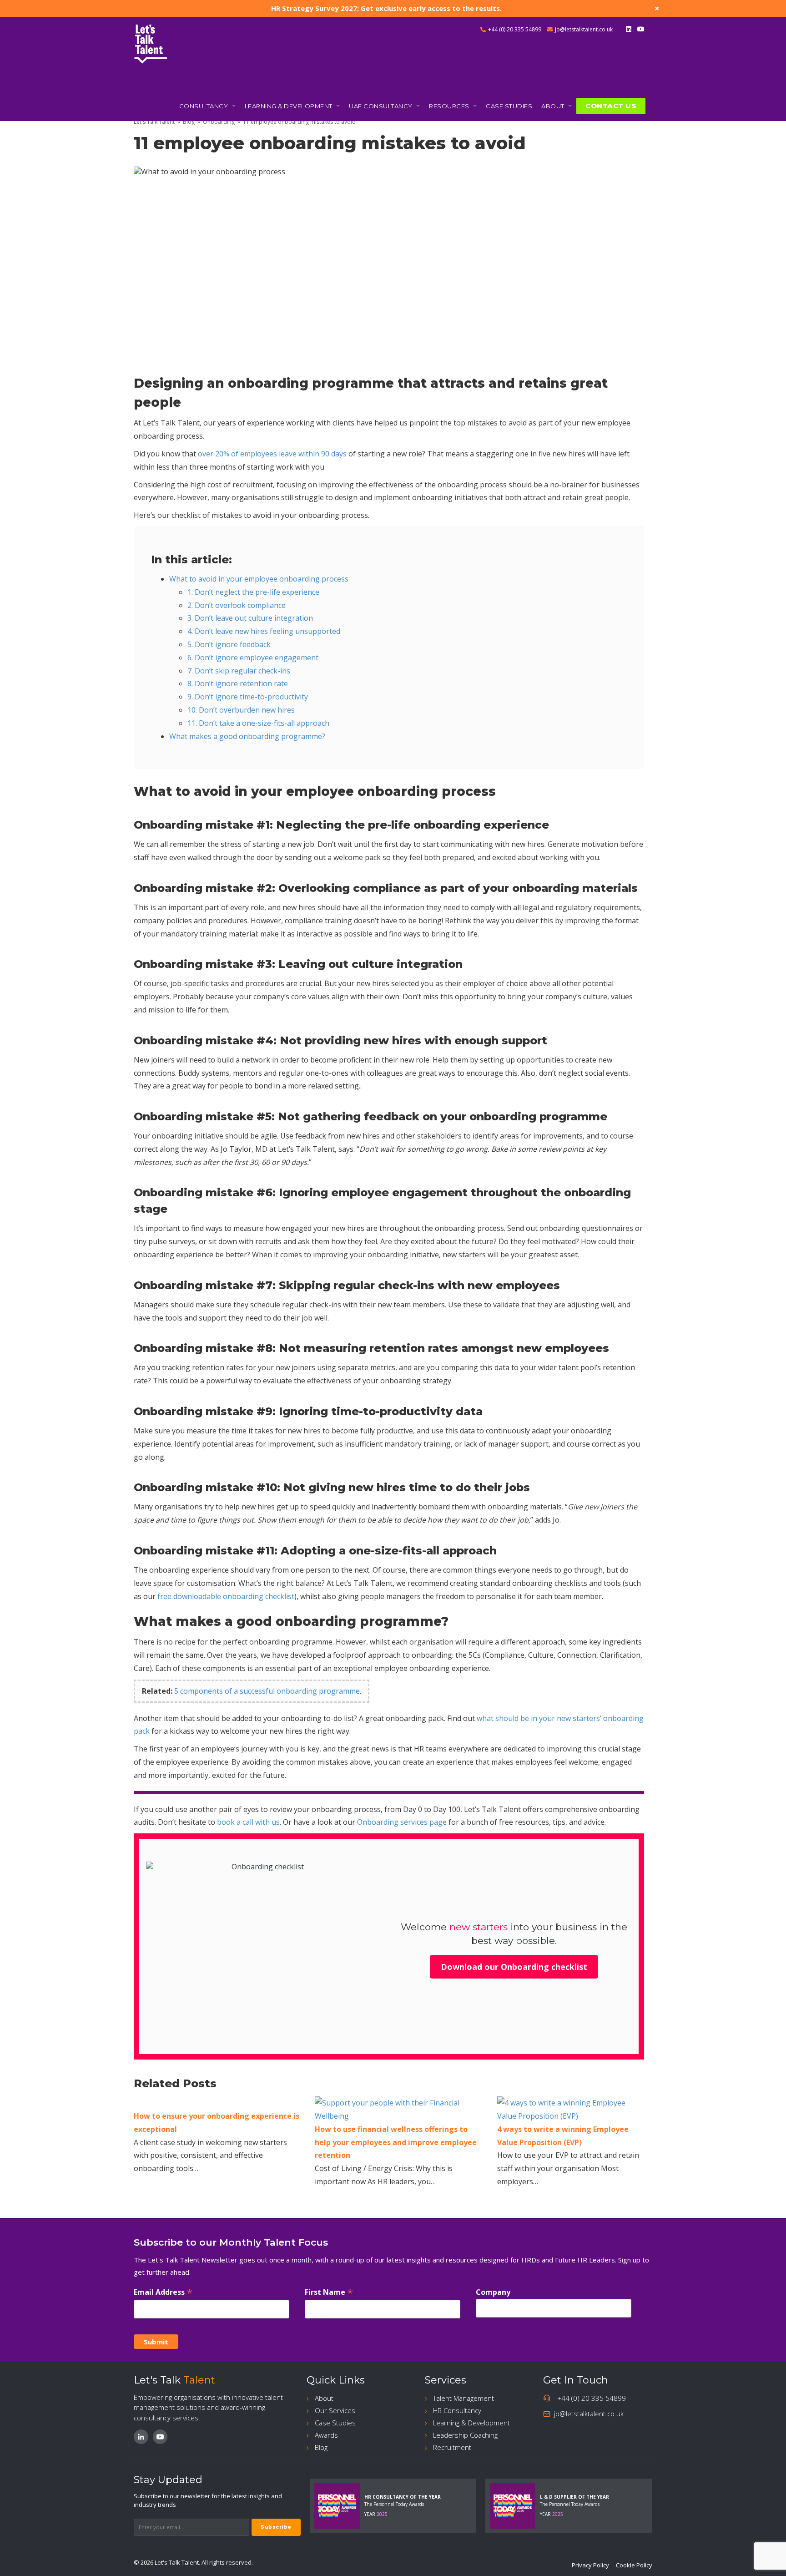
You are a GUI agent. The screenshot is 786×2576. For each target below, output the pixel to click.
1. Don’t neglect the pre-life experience (253, 592)
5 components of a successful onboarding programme (267, 1691)
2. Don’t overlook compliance (237, 605)
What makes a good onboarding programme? (247, 736)
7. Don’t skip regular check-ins (239, 671)
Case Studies (509, 106)
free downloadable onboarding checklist (226, 1596)
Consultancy (204, 106)
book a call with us (248, 1822)
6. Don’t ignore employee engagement (253, 658)
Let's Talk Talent (154, 122)
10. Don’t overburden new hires (241, 710)
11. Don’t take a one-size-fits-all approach (258, 723)
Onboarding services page (402, 1822)
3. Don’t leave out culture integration (250, 618)
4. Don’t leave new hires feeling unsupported (264, 631)
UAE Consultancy (381, 106)
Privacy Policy (590, 2565)
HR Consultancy (457, 2410)
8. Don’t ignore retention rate (238, 683)
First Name (329, 2292)
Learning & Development (290, 106)
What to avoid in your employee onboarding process (259, 579)
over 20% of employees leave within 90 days (272, 454)
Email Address (163, 2292)
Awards (326, 2435)
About (554, 106)
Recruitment (452, 2447)
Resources (450, 106)
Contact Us (611, 106)
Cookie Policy (634, 2565)
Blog (189, 122)
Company (493, 2292)
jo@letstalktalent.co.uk (584, 29)
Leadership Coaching (465, 2435)
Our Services (335, 2410)
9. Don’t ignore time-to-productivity (248, 697)
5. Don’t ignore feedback (229, 644)
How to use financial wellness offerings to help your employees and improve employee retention (396, 2142)
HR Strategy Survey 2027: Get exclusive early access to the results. (386, 8)
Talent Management (464, 2398)
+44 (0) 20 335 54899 (515, 29)
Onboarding (219, 122)
